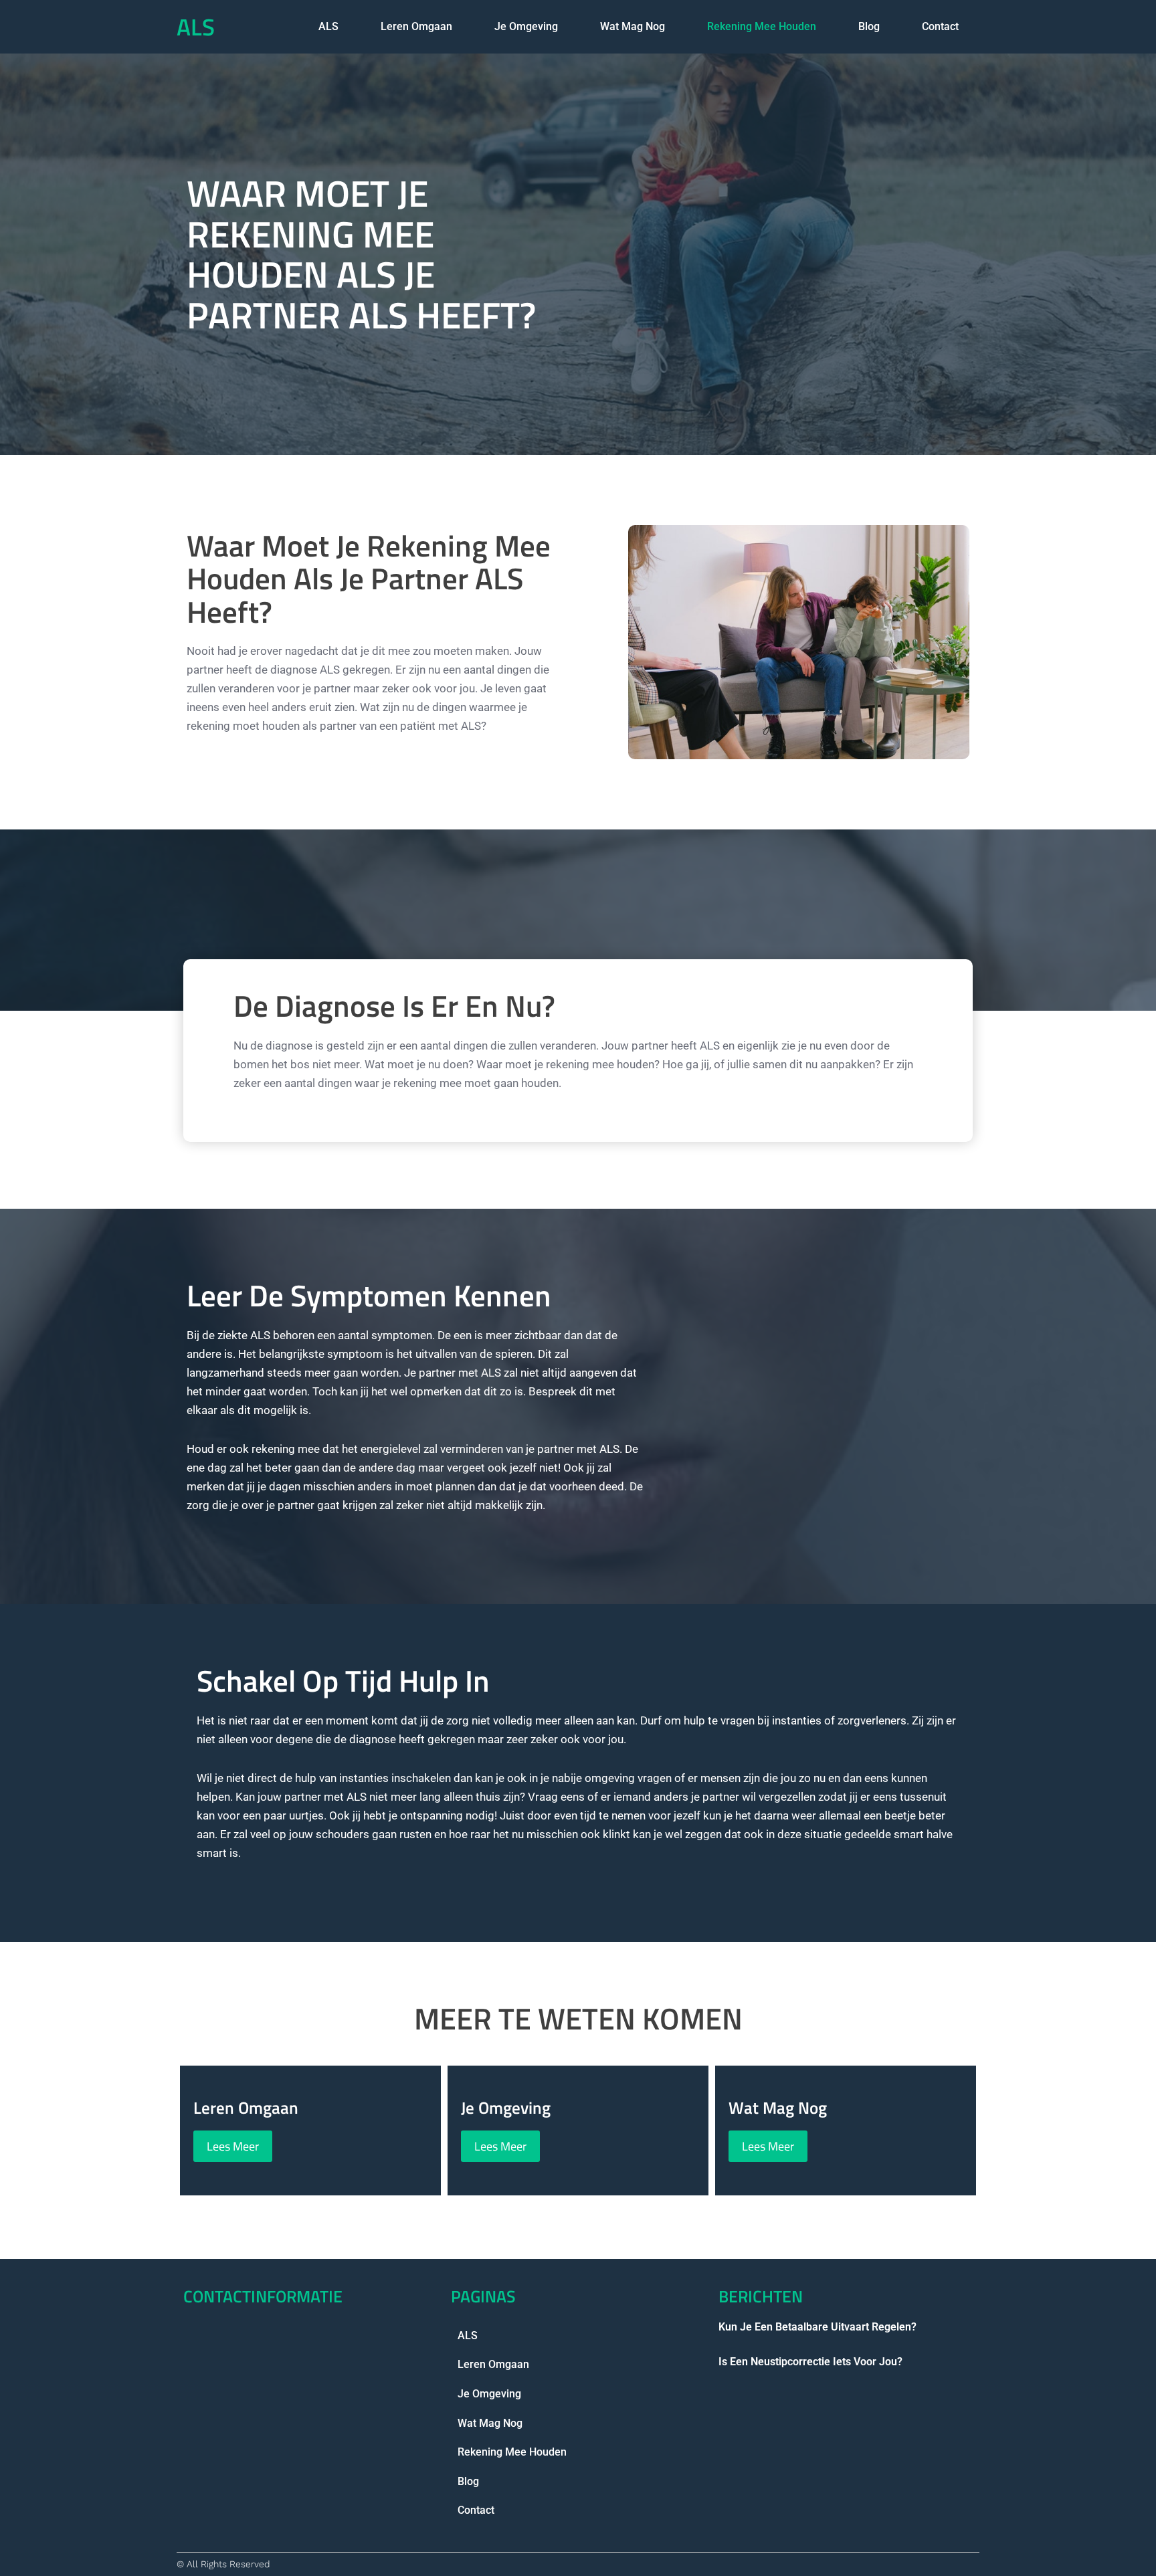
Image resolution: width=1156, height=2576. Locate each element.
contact (940, 26)
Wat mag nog (633, 26)
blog (869, 26)
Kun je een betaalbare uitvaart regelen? (817, 2327)
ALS (196, 27)
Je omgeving (526, 26)
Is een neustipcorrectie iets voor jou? (810, 2362)
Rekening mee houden (762, 26)
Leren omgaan (416, 26)
